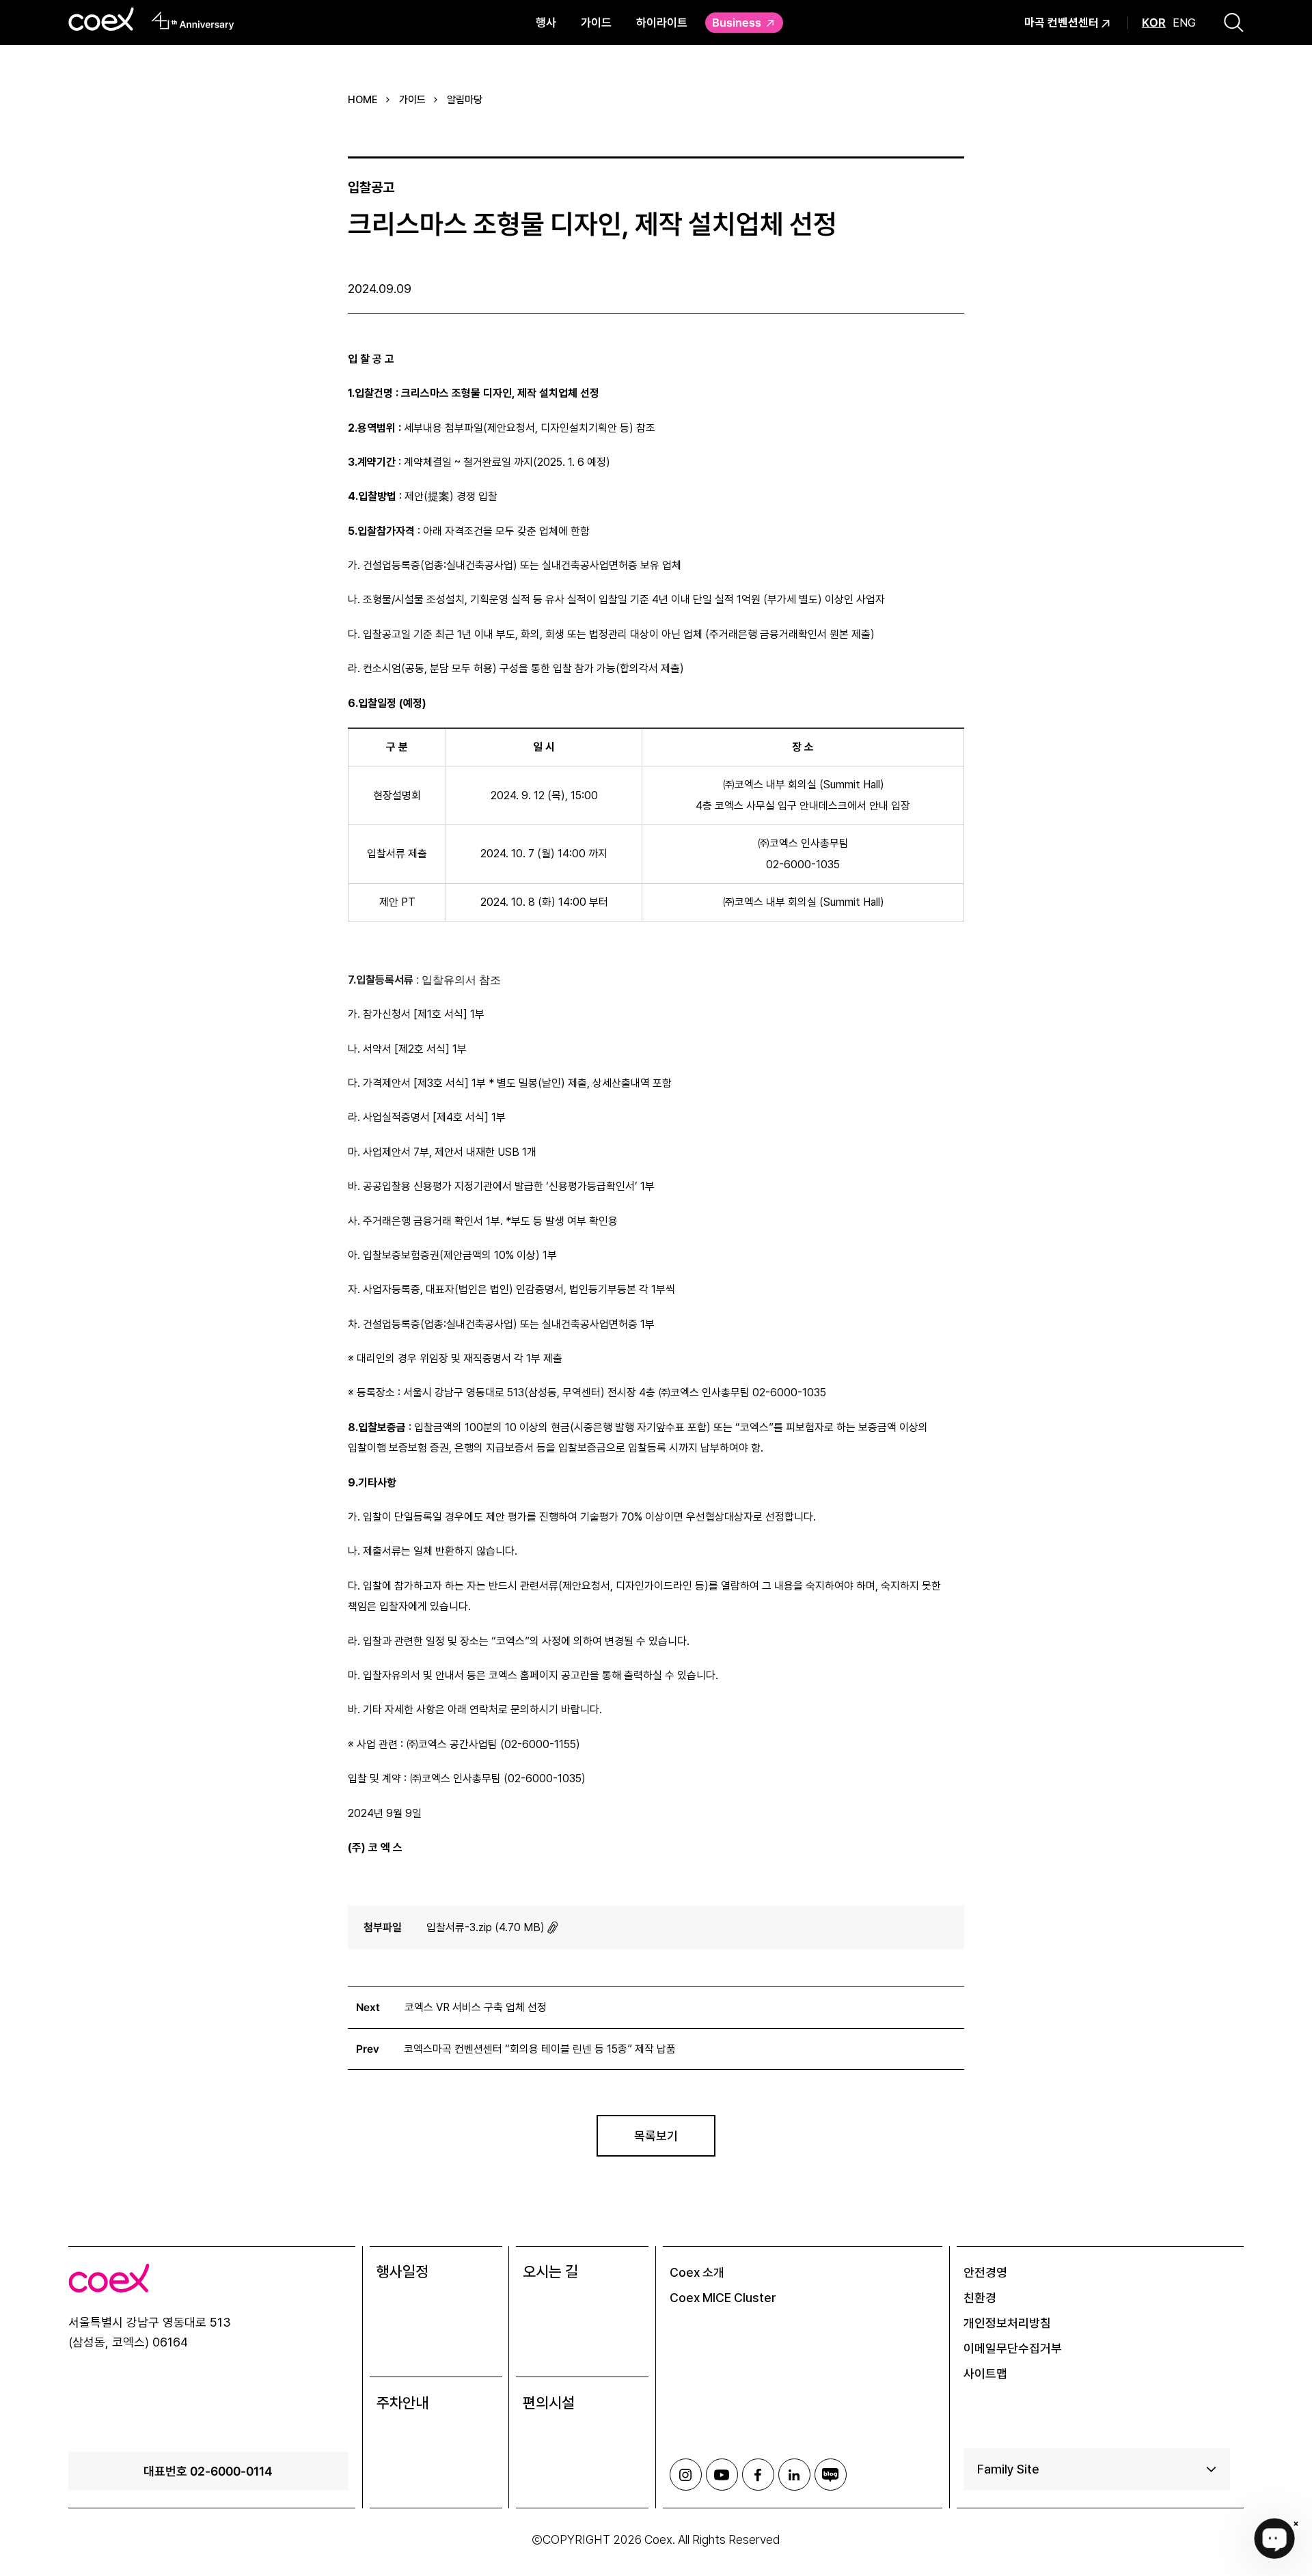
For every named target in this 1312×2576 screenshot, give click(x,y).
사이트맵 (985, 2373)
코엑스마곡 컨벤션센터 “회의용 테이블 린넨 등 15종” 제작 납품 (540, 2049)
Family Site (1008, 2469)
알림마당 (465, 100)
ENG (1184, 23)
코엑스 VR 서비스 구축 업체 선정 (476, 2007)
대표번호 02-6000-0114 (208, 2471)
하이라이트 (662, 22)
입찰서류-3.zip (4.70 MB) (486, 1927)
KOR (1154, 23)
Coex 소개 (697, 2272)
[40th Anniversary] (193, 20)
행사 (546, 22)
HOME (363, 100)
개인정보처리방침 (1007, 2323)
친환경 (980, 2298)
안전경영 (985, 2272)
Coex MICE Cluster (723, 2298)
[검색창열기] (1234, 23)
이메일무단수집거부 (1013, 2348)
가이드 (596, 22)
